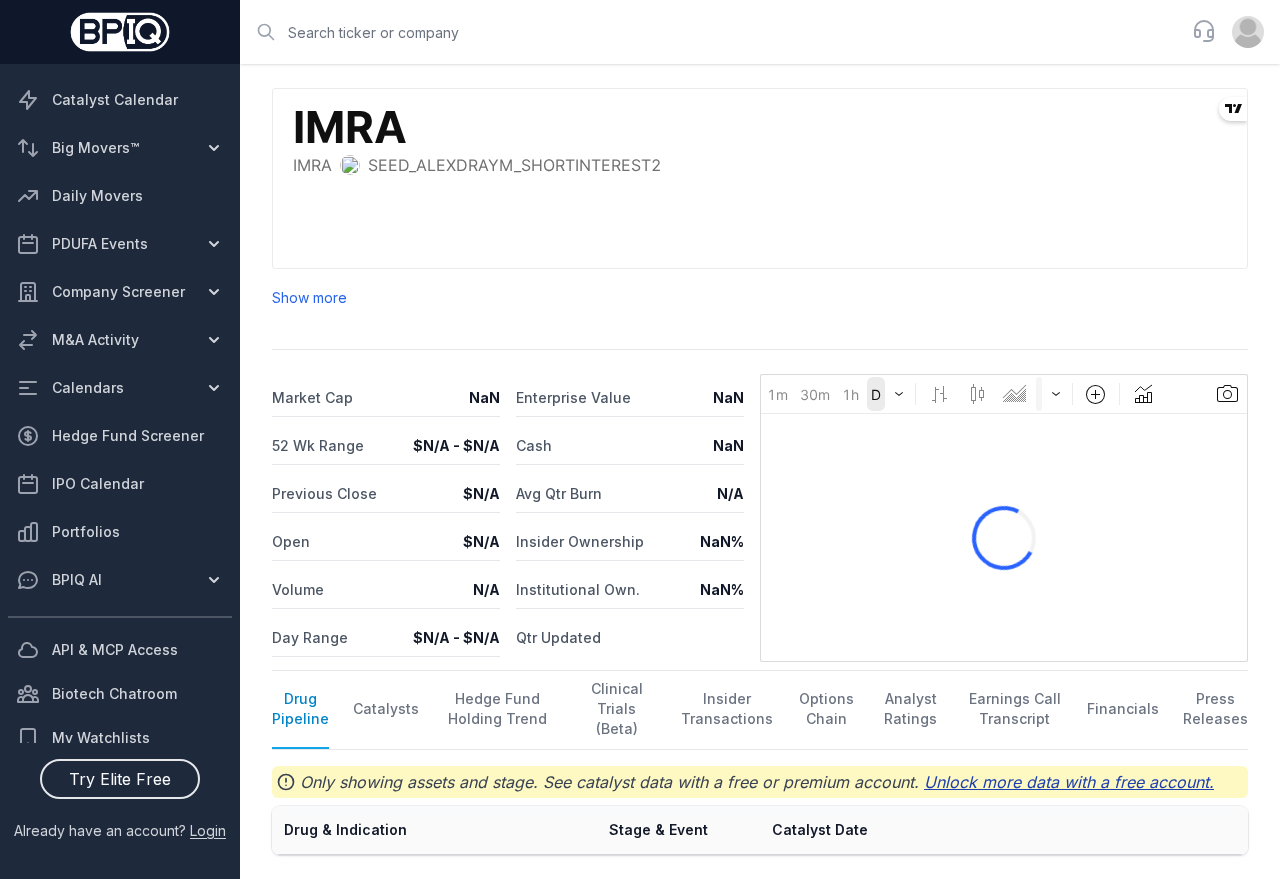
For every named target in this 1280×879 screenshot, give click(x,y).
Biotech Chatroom (114, 693)
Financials (1123, 708)
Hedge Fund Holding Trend (497, 708)
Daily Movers (97, 195)
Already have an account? (120, 830)
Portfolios (86, 531)
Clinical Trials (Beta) (617, 708)
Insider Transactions (727, 708)
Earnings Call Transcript (1015, 708)
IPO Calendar (98, 483)
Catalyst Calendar (115, 99)
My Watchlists (101, 737)
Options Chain (826, 708)
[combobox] (710, 32)
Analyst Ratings (910, 708)
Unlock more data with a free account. (1069, 782)
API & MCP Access (115, 649)
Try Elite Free (120, 779)
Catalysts (386, 708)
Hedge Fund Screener (128, 435)
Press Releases (1215, 708)
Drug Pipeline (300, 708)
